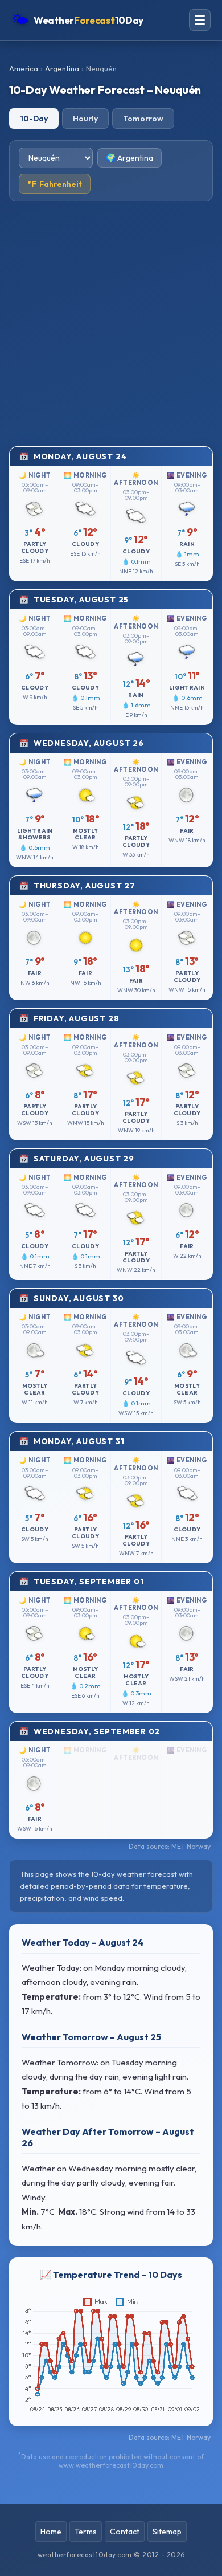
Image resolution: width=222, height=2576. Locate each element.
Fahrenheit (55, 184)
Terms (86, 2532)
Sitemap (167, 2532)
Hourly (85, 119)
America (24, 68)
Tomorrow (143, 119)
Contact (125, 2532)
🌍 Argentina (129, 158)
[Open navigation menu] (200, 20)
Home (51, 2532)
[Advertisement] (111, 324)
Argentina (62, 68)
